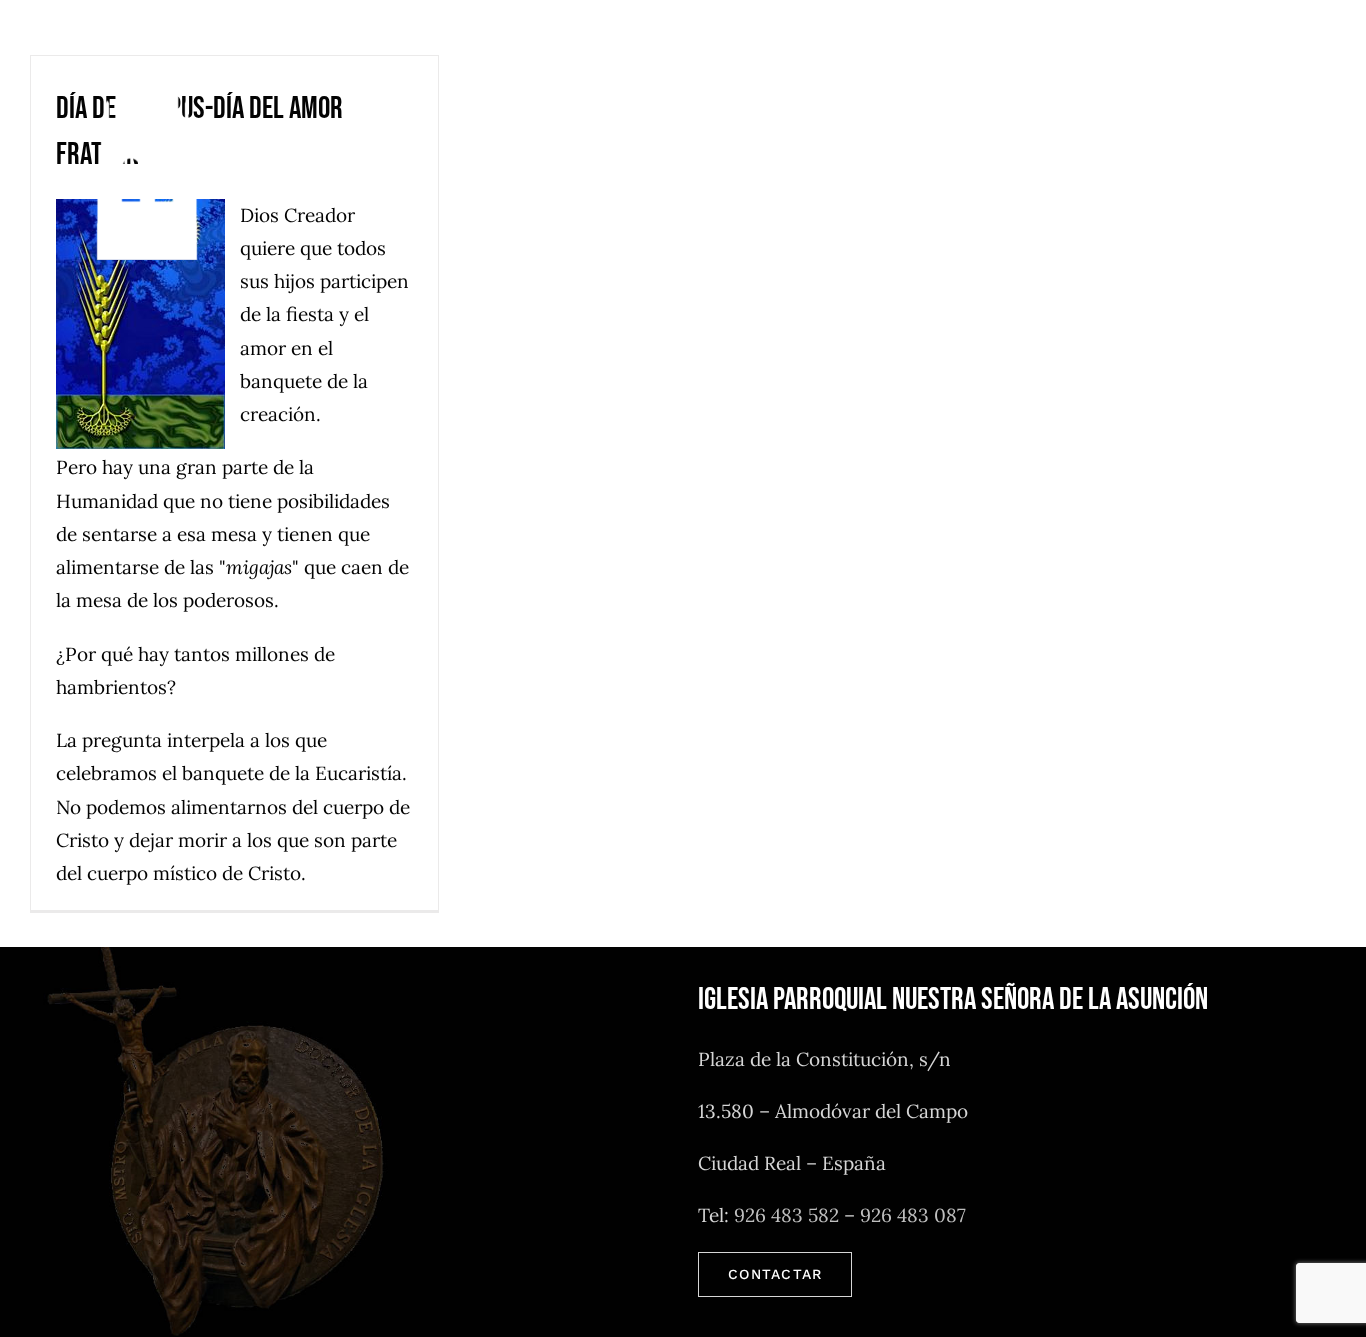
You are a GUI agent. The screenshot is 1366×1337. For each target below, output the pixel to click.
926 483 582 (786, 1215)
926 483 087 (913, 1215)
